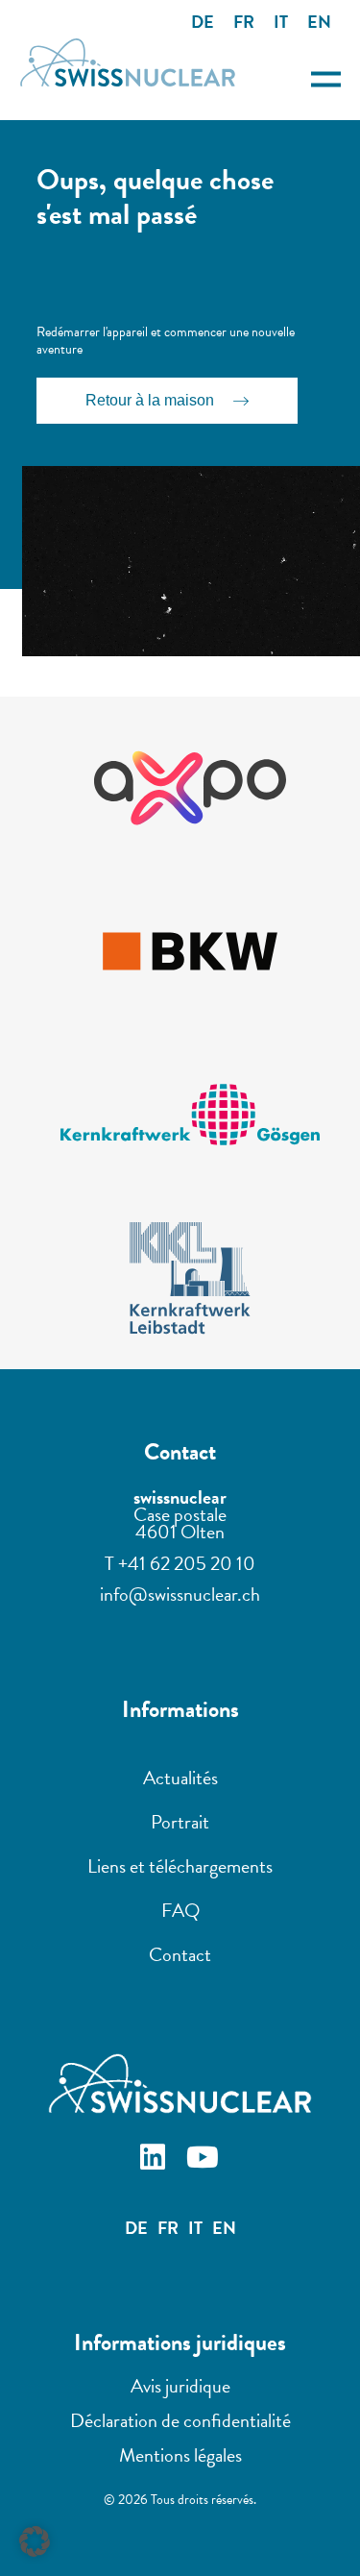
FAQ (180, 1910)
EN (319, 22)
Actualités (180, 1778)
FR (244, 22)
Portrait (180, 1822)
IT (281, 22)
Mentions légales (180, 2455)
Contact (180, 1954)
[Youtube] (205, 2160)
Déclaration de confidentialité (180, 2420)
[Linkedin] (156, 2160)
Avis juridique (180, 2386)
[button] (35, 2541)
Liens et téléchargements (180, 1866)
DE (203, 22)
